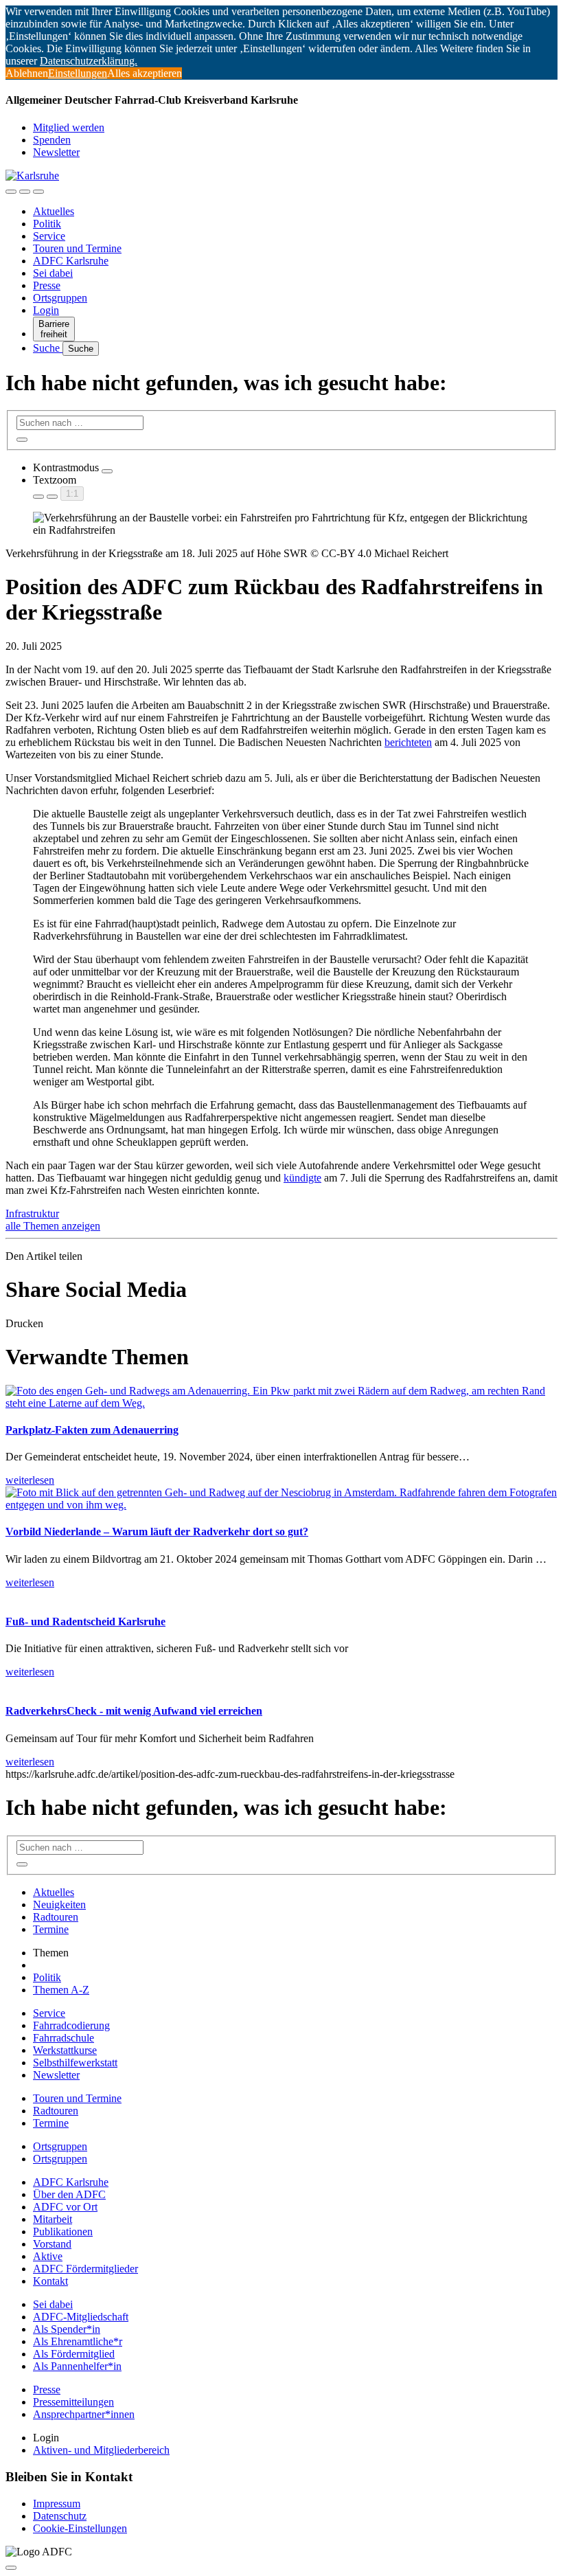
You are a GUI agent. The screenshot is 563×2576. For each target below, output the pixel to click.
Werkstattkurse (65, 2050)
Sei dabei (53, 273)
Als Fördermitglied (74, 2354)
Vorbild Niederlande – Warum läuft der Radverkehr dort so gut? (157, 1532)
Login (46, 310)
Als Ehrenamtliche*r (78, 2341)
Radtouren (56, 1917)
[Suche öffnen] (25, 192)
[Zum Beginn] (11, 2568)
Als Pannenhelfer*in (77, 2366)
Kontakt (50, 2281)
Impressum (57, 2504)
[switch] (107, 471)
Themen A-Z (61, 1990)
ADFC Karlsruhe (71, 261)
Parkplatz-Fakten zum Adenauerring (92, 1430)
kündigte (302, 1178)
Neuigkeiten (59, 1905)
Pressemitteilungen (73, 2402)
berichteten (408, 742)
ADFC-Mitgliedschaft (81, 2317)
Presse (47, 285)
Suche (48, 348)
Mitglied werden (69, 127)
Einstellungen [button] (78, 73)
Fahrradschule (64, 2038)
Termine (51, 1929)
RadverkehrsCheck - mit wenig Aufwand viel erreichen (134, 1711)
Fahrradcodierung (71, 2025)
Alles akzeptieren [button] (145, 73)
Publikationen (63, 2232)
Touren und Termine (77, 248)
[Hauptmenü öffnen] (38, 192)
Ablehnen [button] (27, 73)
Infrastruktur (32, 1213)
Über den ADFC (69, 2194)
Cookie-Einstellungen (80, 2528)
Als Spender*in (67, 2329)
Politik (47, 224)
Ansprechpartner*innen (84, 2414)
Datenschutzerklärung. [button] (89, 61)
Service (49, 236)
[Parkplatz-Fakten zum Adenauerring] (281, 1403)
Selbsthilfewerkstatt (75, 2063)
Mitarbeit (53, 2219)
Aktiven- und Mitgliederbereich (101, 2450)
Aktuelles (54, 211)
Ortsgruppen (60, 298)
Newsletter (56, 152)
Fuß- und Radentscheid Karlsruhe (85, 1622)
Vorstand (52, 2244)
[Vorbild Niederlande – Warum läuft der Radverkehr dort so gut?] (281, 1505)
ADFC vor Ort (65, 2207)
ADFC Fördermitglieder (85, 2269)
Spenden (52, 140)
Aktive (48, 2256)
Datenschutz (60, 2516)
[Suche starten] (22, 440)
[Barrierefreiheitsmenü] (11, 192)
